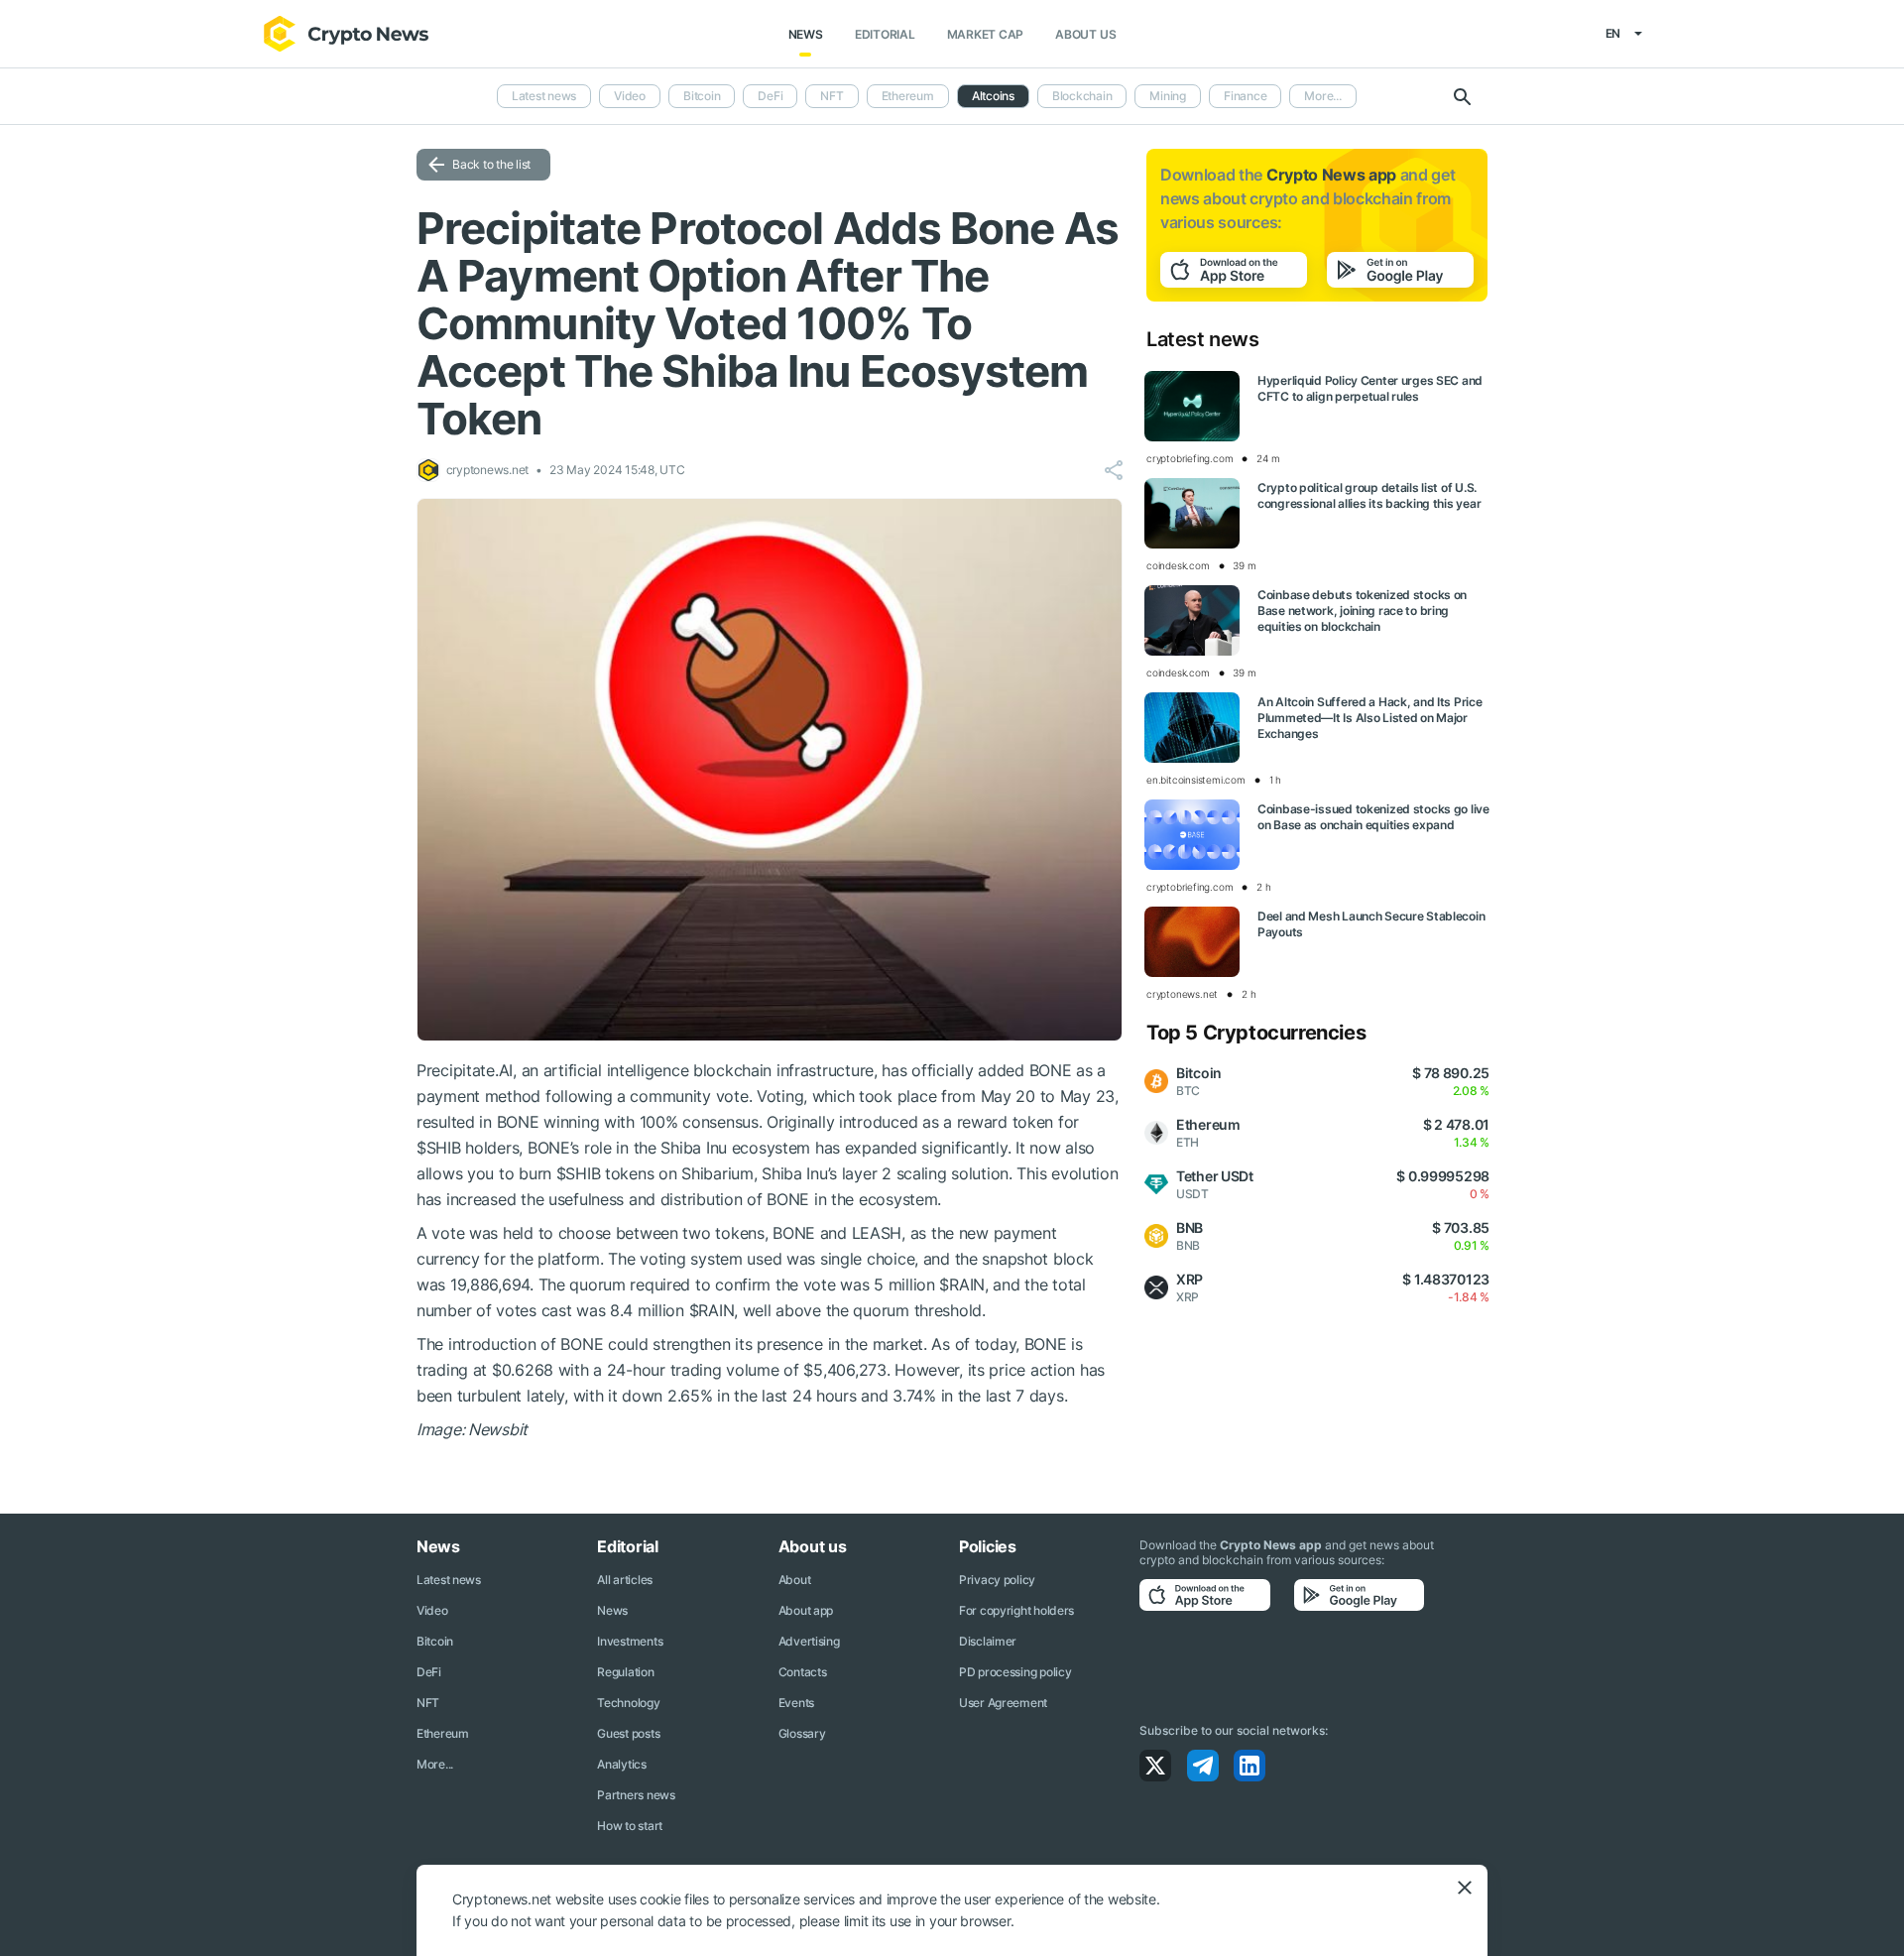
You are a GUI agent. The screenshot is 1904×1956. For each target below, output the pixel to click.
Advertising (809, 1641)
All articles (625, 1580)
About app (806, 1610)
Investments (630, 1641)
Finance (1245, 96)
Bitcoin (702, 96)
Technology (628, 1703)
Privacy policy (997, 1580)
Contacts (803, 1672)
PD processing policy (1015, 1672)
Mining (1168, 96)
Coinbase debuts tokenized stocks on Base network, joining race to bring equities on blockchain (1362, 611)
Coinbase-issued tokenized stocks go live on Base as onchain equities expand (1373, 817)
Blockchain (1082, 96)
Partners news (636, 1795)
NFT (832, 96)
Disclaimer (988, 1641)
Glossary (802, 1733)
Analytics (621, 1764)
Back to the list (491, 164)
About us (1085, 34)
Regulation (625, 1672)
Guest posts (628, 1733)
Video (630, 96)
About (795, 1580)
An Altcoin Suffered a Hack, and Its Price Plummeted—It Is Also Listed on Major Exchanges (1370, 718)
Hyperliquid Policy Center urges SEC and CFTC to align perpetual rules (1370, 388)
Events (796, 1703)
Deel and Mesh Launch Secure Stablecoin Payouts (1371, 924)
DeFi (770, 96)
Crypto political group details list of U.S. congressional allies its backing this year (1369, 495)
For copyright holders (1016, 1610)
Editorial (885, 34)
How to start (630, 1826)
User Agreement (1003, 1703)
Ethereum (908, 96)
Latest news (544, 96)
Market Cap (986, 34)
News (806, 34)
